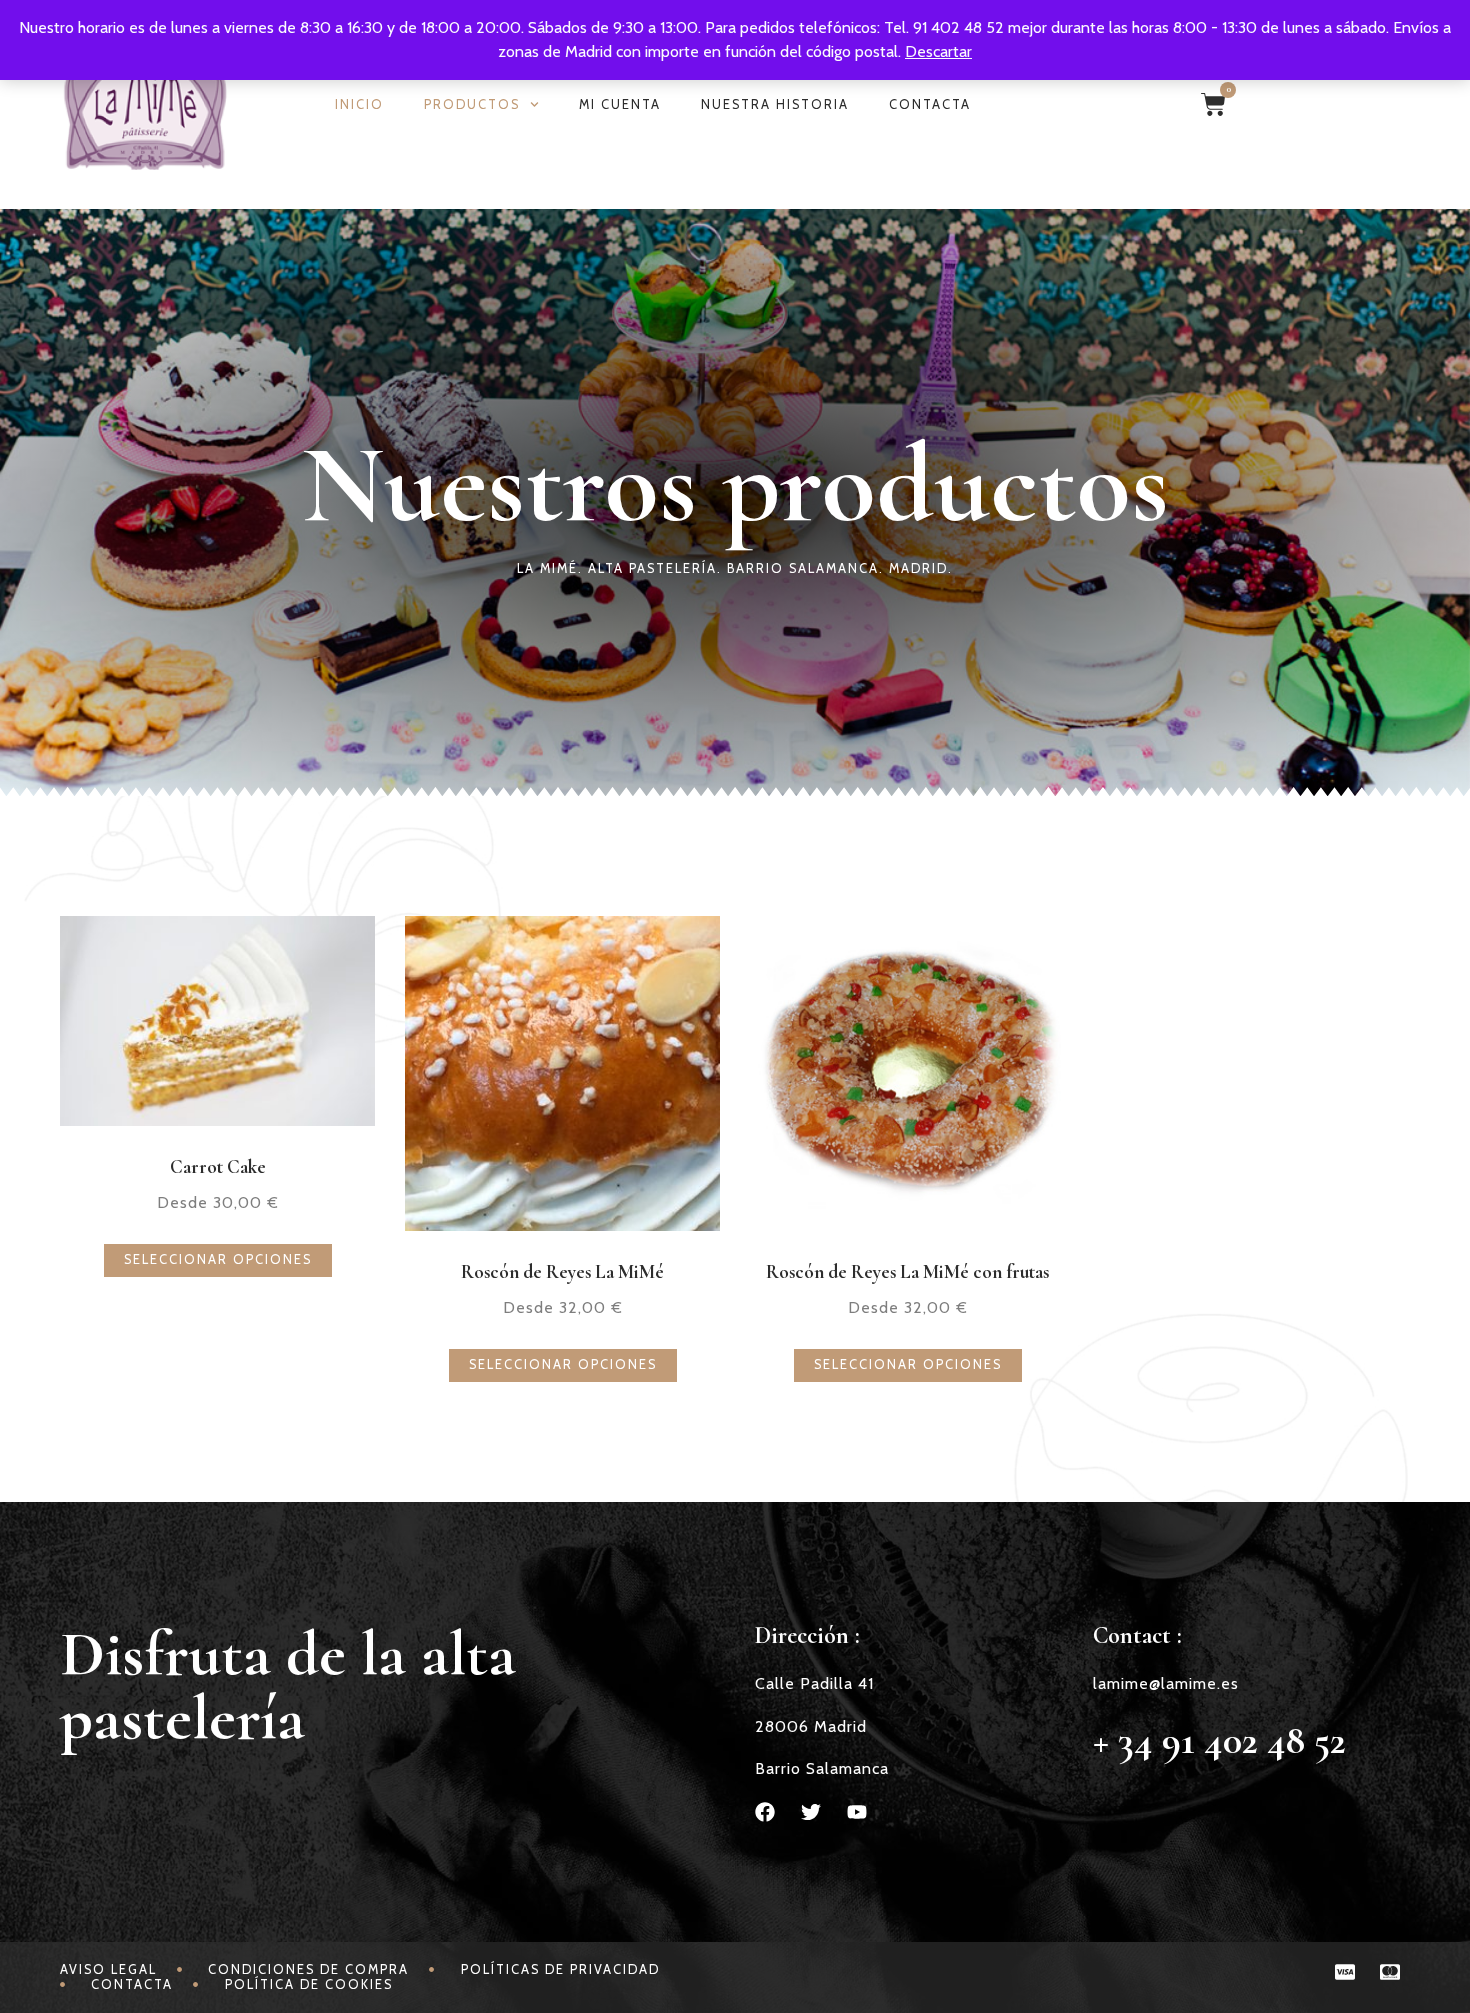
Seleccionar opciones (218, 1259)
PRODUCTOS (472, 104)
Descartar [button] (938, 51)
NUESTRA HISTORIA (775, 104)
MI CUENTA (620, 104)
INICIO (359, 104)
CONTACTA (930, 104)
